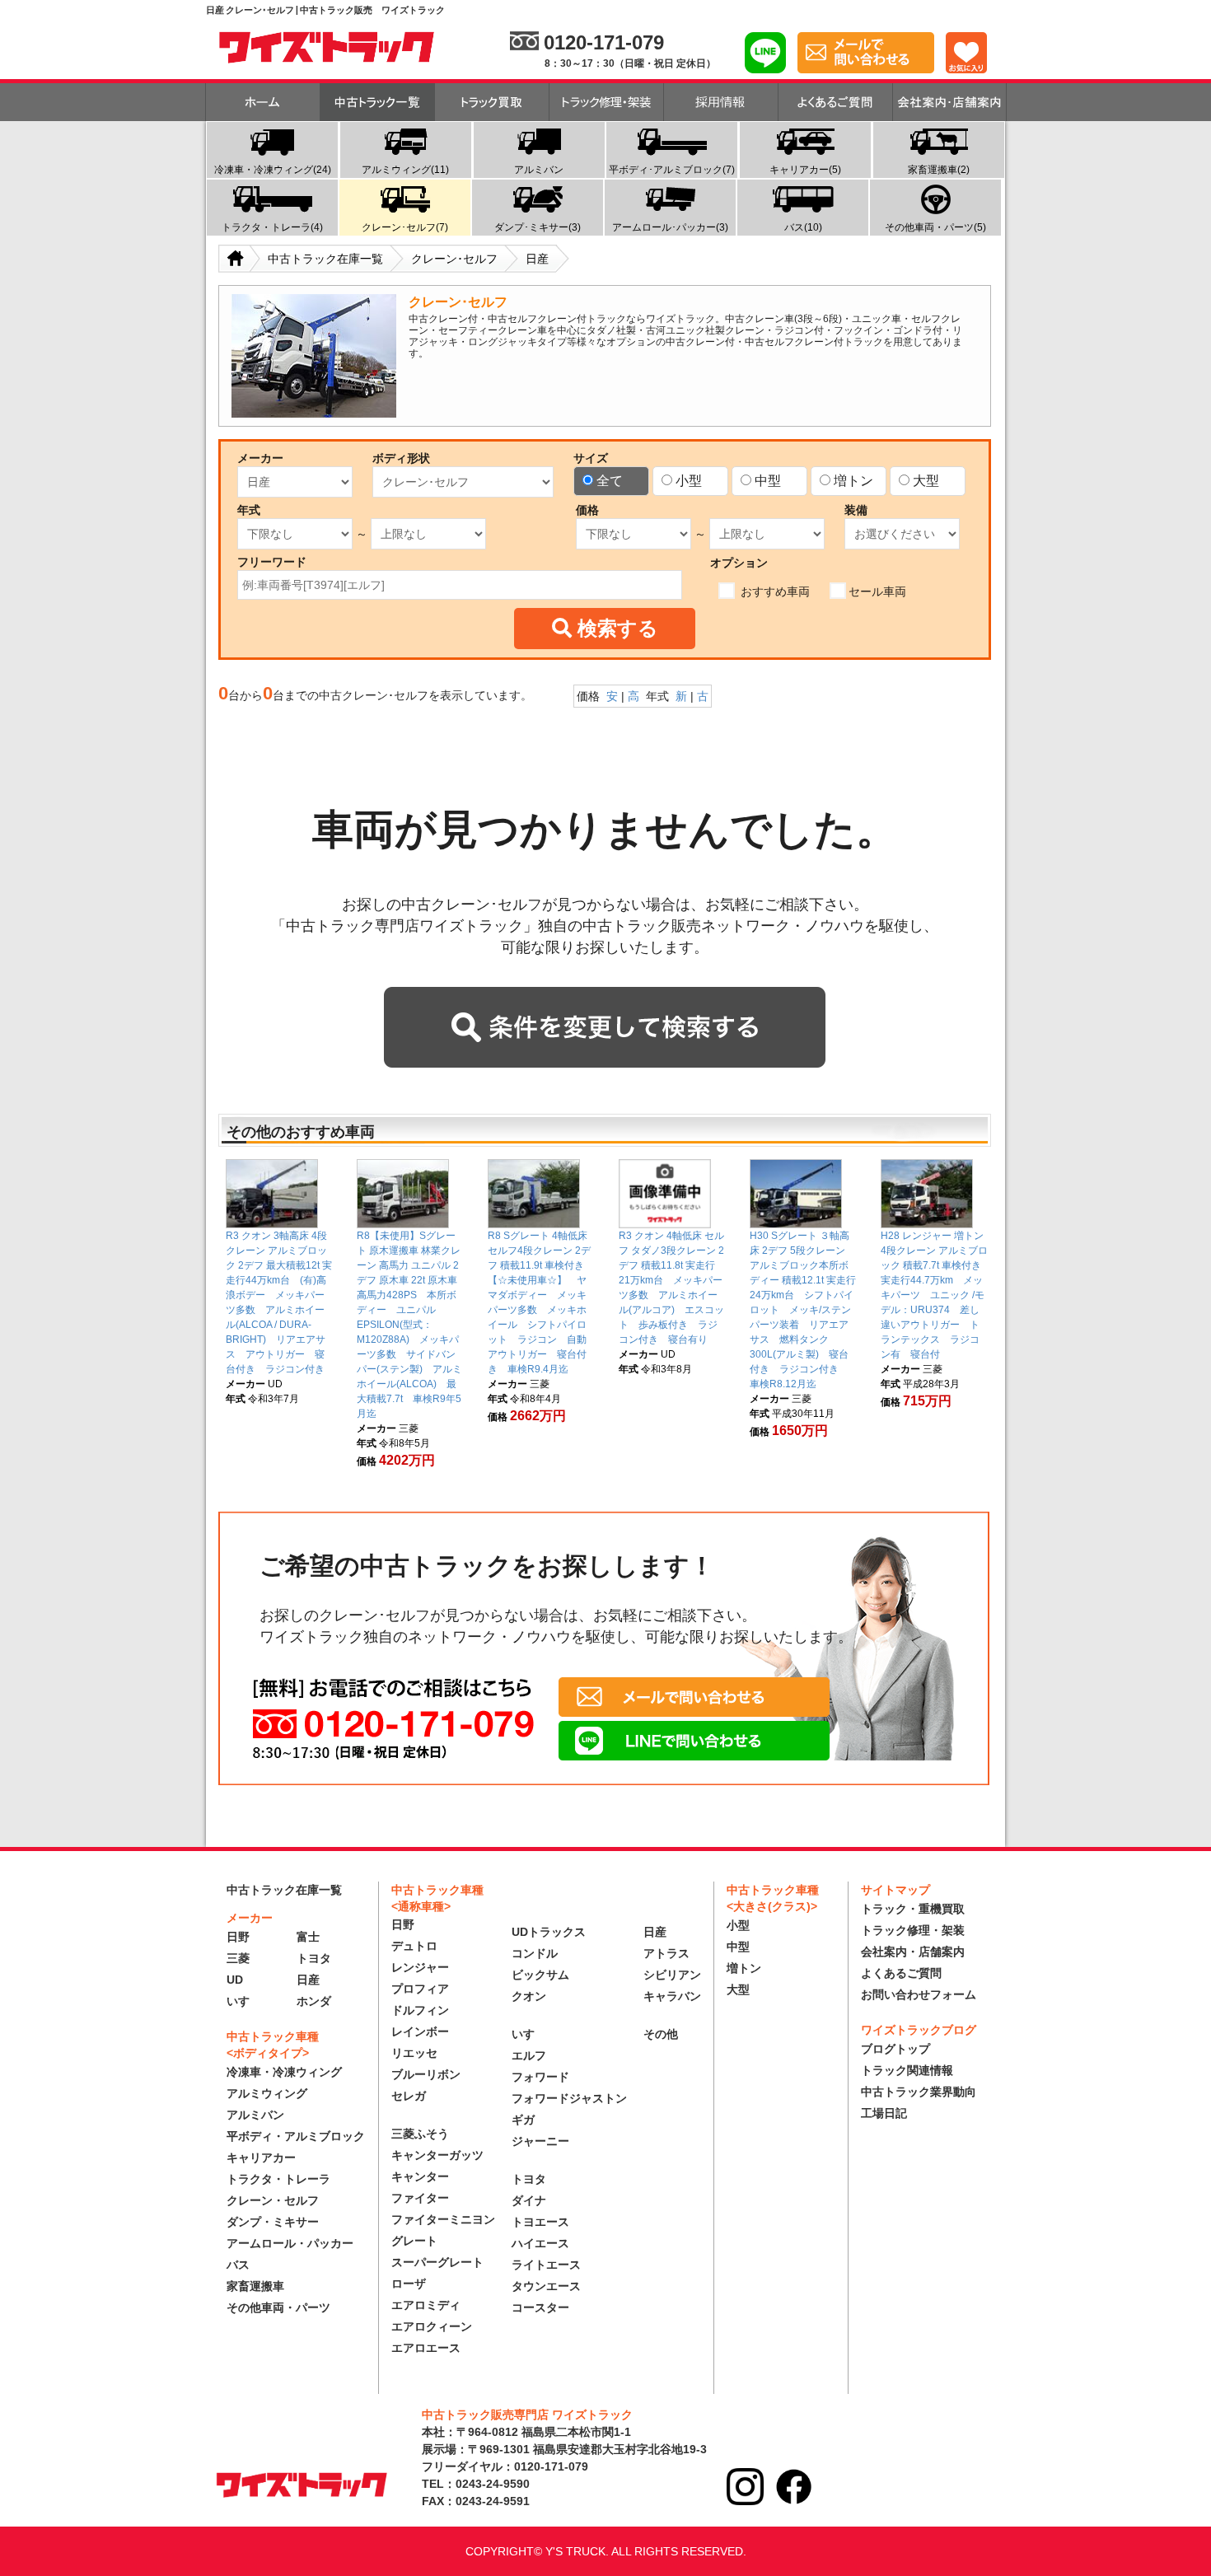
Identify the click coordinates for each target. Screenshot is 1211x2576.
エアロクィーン (432, 2326)
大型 (926, 481)
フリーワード (272, 562)
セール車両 (877, 591)
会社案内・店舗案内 (913, 1952)
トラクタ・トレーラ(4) (272, 227)
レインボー (420, 2031)
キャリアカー (261, 2158)
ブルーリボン (426, 2074)
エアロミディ (426, 2305)
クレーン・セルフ (273, 2200)
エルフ (529, 2055)
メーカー (260, 458)
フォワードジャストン (569, 2098)
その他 (661, 2034)
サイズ (591, 458)
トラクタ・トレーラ (278, 2179)
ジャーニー (540, 2141)
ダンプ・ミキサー (273, 2222)
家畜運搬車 (255, 2286)
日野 (238, 1937)
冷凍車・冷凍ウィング (284, 2072)
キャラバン (672, 1996)
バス (238, 2265)
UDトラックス (549, 1932)
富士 (308, 1937)
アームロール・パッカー (290, 2243)
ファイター (420, 2198)
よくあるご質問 (901, 1973)
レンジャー (420, 1967)
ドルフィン (420, 2010)
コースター (540, 2307)
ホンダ (314, 2001)
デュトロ (414, 1946)
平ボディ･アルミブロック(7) (672, 170)
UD (235, 1980)
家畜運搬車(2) (939, 170)
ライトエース (546, 2265)
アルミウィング (267, 2093)
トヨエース (540, 2222)
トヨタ (314, 1958)
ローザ (409, 2284)
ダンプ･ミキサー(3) (538, 227)
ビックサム (540, 1975)
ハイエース (540, 2243)
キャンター (420, 2176)
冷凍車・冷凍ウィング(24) (273, 170)
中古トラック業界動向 (919, 2092)
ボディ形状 (401, 458)
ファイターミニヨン (443, 2219)
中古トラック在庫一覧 (284, 1890)
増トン (853, 481)
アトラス (666, 1953)
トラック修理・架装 (913, 1930)
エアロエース (426, 2348)
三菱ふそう (420, 2134)
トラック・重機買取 (913, 1909)
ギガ (523, 2120)
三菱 (238, 1958)
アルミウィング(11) (405, 170)
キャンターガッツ (437, 2155)
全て (610, 481)
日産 (308, 1980)
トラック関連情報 (907, 2070)
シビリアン (672, 1975)
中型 (768, 481)
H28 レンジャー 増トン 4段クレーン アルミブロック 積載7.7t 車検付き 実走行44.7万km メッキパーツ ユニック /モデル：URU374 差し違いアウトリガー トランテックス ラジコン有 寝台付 (934, 1295)
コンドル (535, 1953)
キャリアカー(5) (805, 170)
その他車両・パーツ (278, 2307)
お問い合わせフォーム (919, 1994)
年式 (249, 510)
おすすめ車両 (774, 591)
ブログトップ (895, 2049)
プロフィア (420, 1989)
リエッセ (414, 2053)
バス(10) (803, 227)
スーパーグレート (437, 2262)
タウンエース (546, 2286)
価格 (587, 510)
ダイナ (529, 2200)
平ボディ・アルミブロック (296, 2136)
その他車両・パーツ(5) (935, 227)
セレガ (409, 2096)
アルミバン (539, 170)
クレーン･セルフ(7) (405, 227)
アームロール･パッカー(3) (670, 227)
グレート (414, 2241)
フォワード (540, 2077)
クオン (529, 1996)
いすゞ (244, 2001)
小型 (689, 481)
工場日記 (884, 2113)
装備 (856, 510)
